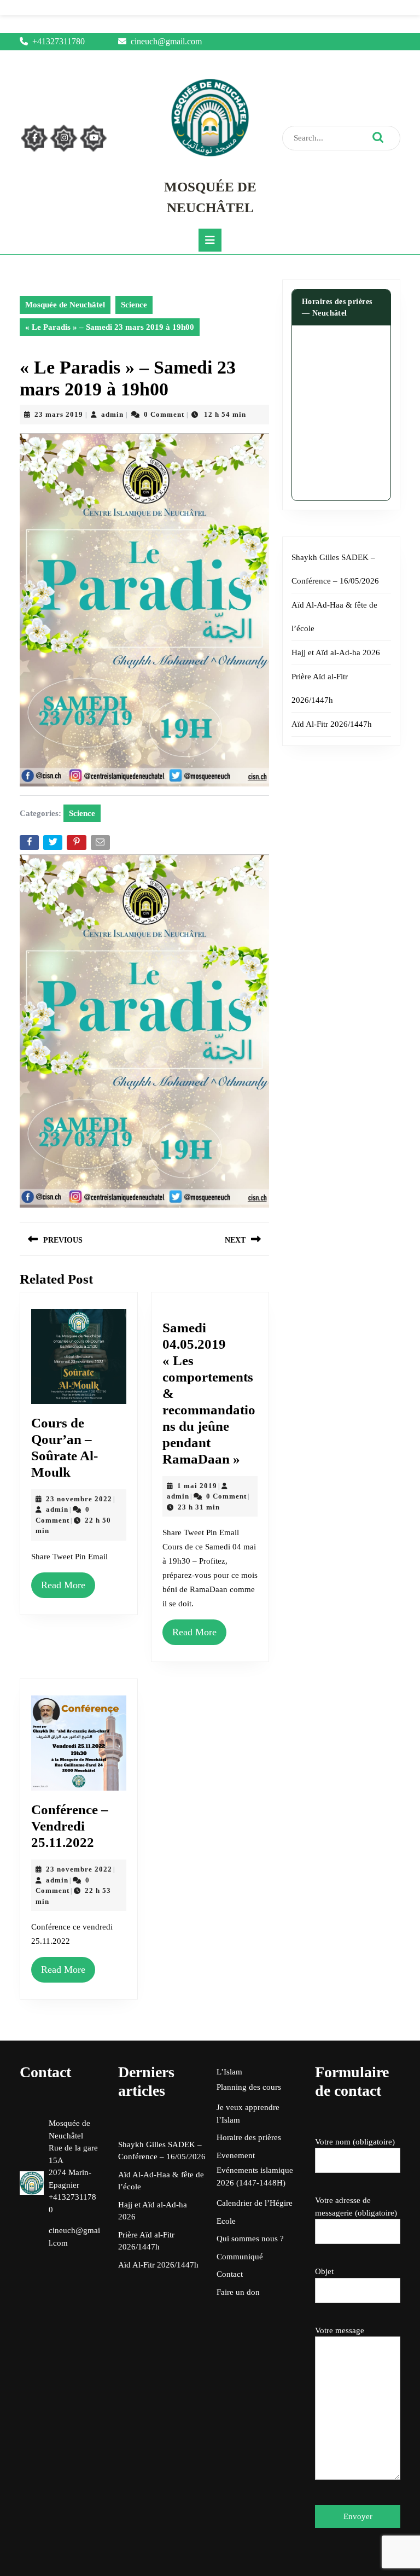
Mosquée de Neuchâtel (65, 305)
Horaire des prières (249, 2137)
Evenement (236, 2155)
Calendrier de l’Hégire (255, 2203)
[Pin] (77, 845)
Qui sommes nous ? (250, 2239)
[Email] (101, 845)
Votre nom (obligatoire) (355, 2142)
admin (112, 414)
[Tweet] (54, 845)
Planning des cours (249, 2087)
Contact (230, 2274)
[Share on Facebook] (30, 845)
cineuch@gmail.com (166, 41)
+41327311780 (59, 41)
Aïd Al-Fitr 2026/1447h (332, 724)
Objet (324, 2271)
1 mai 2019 (197, 1486)
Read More (63, 1585)
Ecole (226, 2221)
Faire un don (238, 2292)
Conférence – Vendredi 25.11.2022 (70, 1826)
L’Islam (229, 2072)
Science (134, 305)
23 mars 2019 (59, 414)
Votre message (340, 2330)
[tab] (210, 240)
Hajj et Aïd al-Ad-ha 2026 (336, 652)
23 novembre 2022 (79, 1499)
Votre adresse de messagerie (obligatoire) (356, 2207)
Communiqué (240, 2257)
